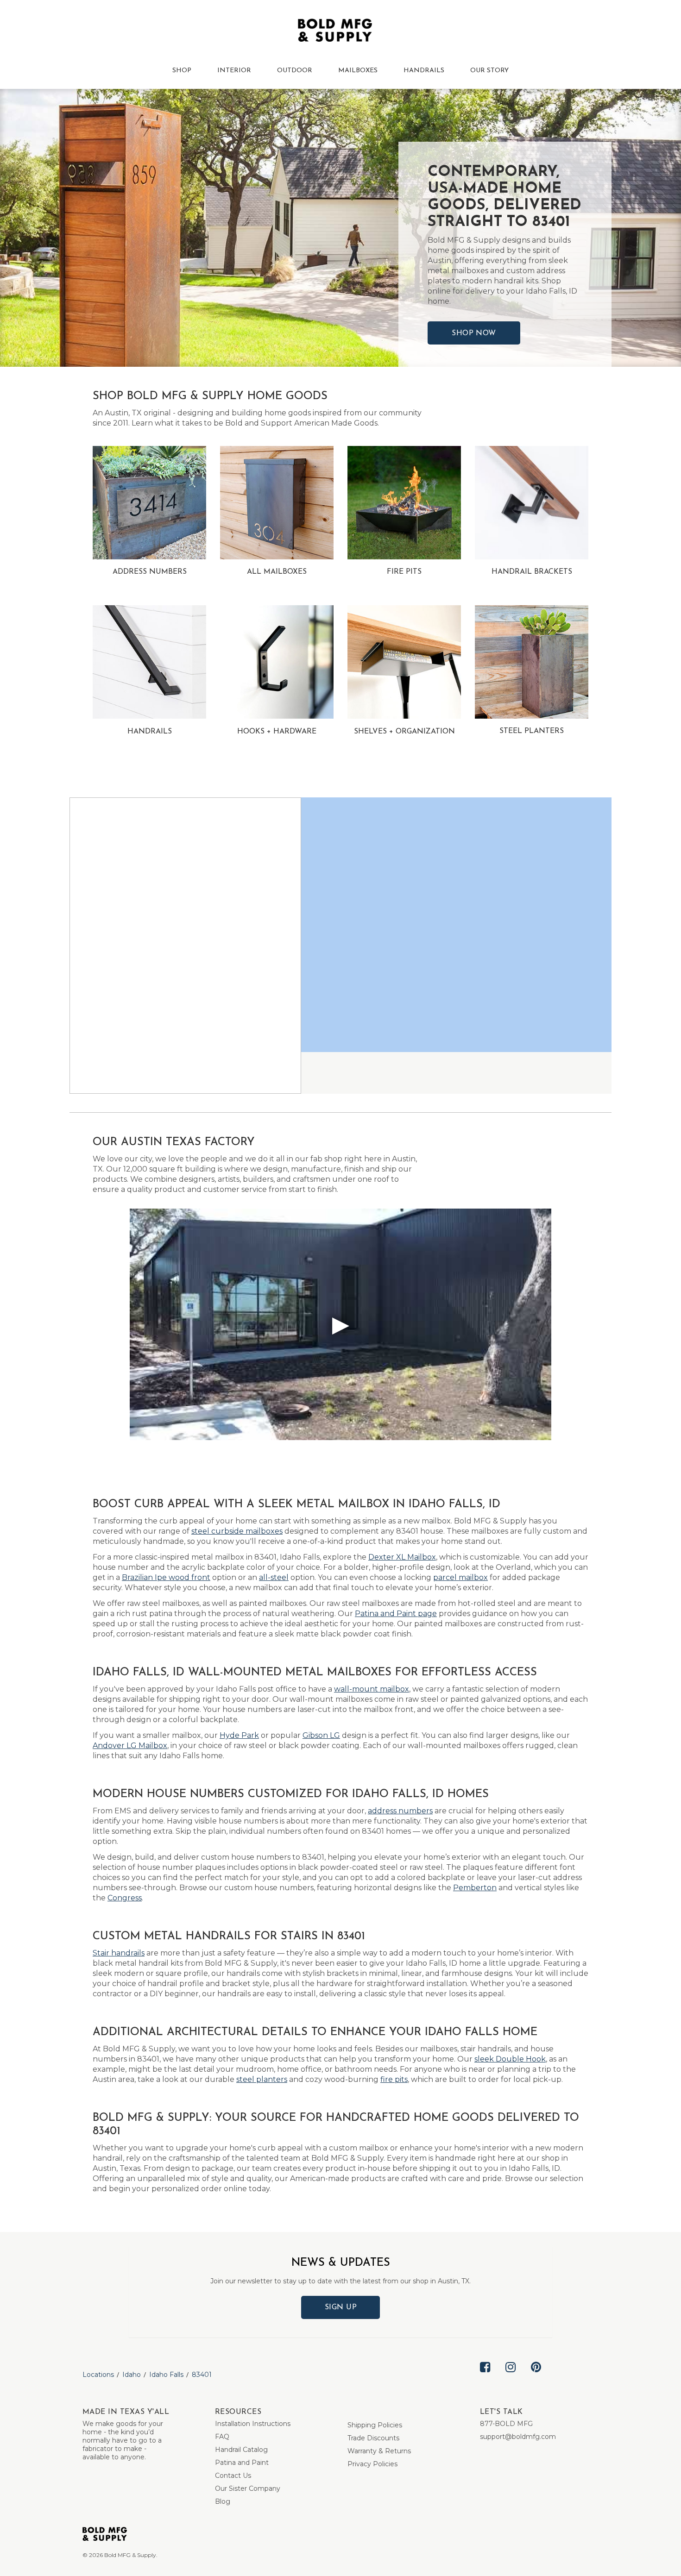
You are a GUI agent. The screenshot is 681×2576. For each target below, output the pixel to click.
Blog (223, 2501)
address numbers (400, 1811)
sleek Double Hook (510, 2059)
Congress (125, 1898)
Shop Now (474, 333)
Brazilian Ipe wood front (166, 1577)
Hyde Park (239, 1735)
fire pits (394, 2079)
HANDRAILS (424, 71)
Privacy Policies (372, 2464)
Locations (98, 2375)
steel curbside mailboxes (237, 1531)
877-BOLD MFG (506, 2424)
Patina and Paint (242, 2463)
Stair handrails (119, 1953)
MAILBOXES (358, 71)
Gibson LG (321, 1735)
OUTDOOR (295, 71)
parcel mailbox (460, 1577)
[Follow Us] (485, 2375)
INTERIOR (234, 71)
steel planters (262, 2079)
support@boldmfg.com (518, 2437)
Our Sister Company (248, 2488)
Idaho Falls (166, 2375)
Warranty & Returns (379, 2451)
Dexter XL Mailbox (402, 1557)
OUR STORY (489, 71)
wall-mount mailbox (372, 1689)
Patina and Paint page (396, 1614)
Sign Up (341, 2307)
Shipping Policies (375, 2425)
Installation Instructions (253, 2424)
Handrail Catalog (241, 2450)
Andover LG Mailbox (130, 1746)
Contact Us (233, 2476)
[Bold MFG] (335, 32)
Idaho (132, 2375)
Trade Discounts (373, 2438)
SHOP (182, 71)
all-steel (274, 1577)
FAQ (222, 2437)
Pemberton (475, 1888)
